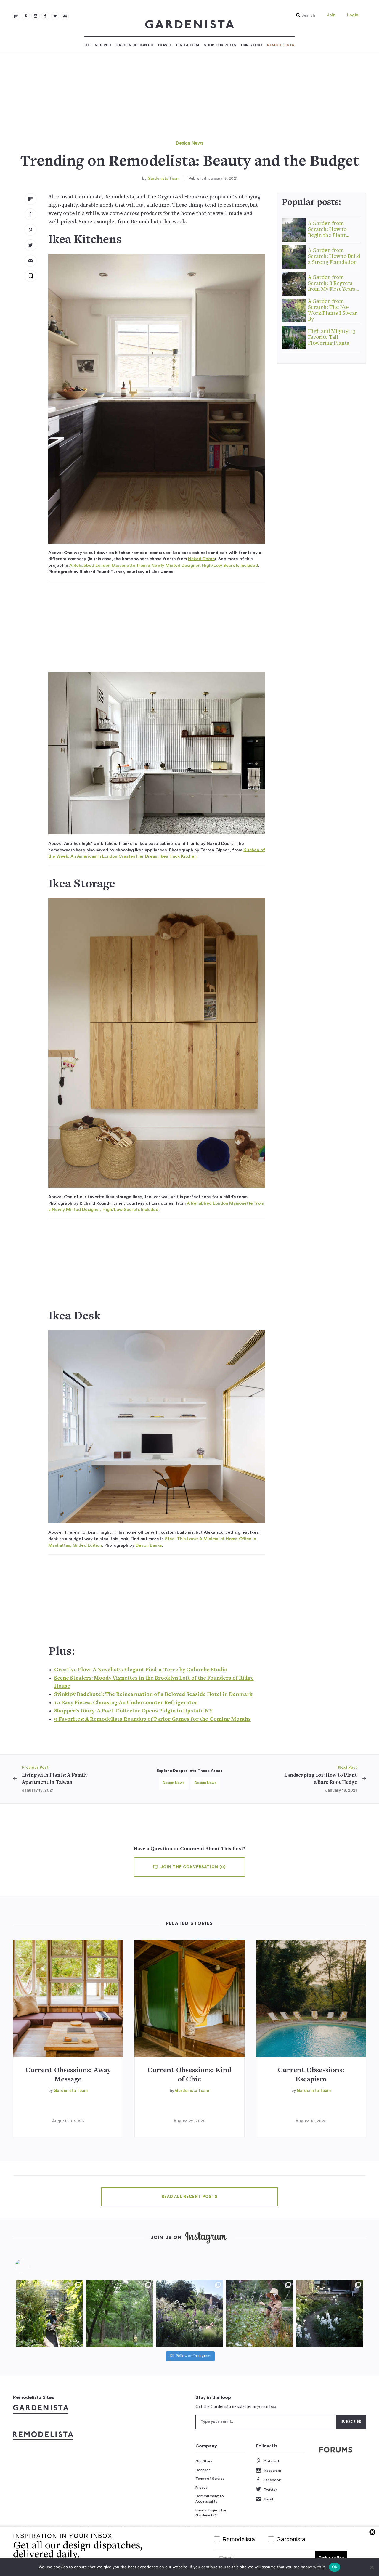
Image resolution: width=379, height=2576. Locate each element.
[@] (31, 2267)
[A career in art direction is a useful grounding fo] (330, 2313)
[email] (65, 16)
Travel (164, 45)
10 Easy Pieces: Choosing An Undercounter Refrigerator (126, 1703)
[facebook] (45, 16)
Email (268, 2499)
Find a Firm (188, 45)
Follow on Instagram (193, 2356)
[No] (372, 2567)
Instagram (272, 2471)
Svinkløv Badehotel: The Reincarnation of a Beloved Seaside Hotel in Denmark (153, 1695)
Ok (335, 2567)
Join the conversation (192, 1867)
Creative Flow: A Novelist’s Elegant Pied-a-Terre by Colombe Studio (141, 1670)
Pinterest (272, 2461)
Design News (189, 143)
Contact (203, 2470)
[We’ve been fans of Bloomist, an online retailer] (49, 2313)
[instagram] (36, 16)
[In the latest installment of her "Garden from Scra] (189, 2313)
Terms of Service (210, 2479)
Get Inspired (98, 45)
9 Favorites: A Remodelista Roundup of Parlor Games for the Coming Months (152, 1719)
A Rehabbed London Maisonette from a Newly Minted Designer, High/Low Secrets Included (164, 565)
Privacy (201, 2487)
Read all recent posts (189, 2197)
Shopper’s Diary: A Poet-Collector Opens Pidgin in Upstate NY (133, 1711)
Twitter (270, 2490)
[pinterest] (26, 16)
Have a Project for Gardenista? (211, 2513)
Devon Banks (149, 1545)
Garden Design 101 (134, 45)
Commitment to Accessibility (210, 2499)
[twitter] (55, 16)
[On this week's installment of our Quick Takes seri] (259, 2313)
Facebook (272, 2480)
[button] (304, 15)
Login (353, 15)
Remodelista (281, 45)
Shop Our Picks (220, 45)
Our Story (252, 45)
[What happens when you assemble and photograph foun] (119, 2313)
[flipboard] (16, 16)
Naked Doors (201, 559)
